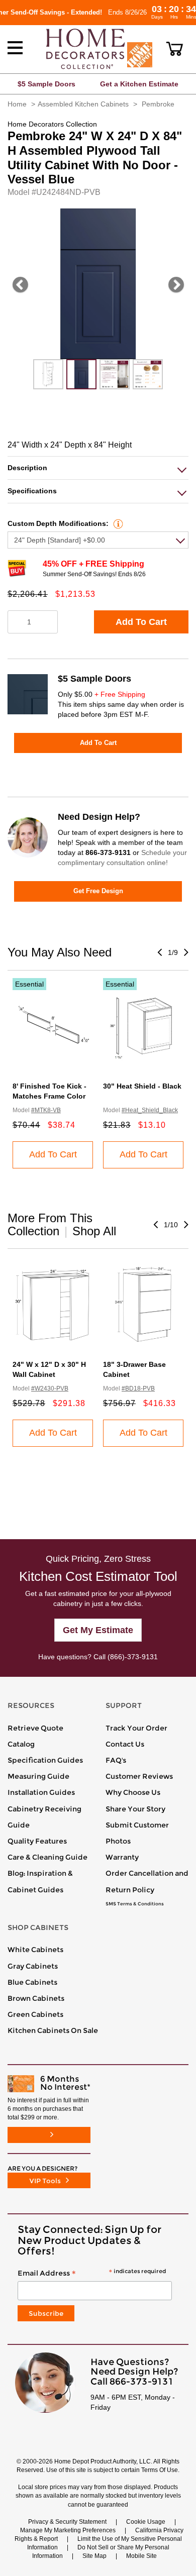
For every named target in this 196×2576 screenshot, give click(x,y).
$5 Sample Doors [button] (46, 84)
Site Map (94, 2556)
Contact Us (125, 1744)
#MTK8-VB (46, 1110)
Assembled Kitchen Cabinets (83, 104)
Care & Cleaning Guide (47, 1857)
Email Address (92, 2274)
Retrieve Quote (35, 1728)
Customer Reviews (139, 1776)
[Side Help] (117, 523)
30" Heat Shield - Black (142, 1086)
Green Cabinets (35, 2014)
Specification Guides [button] (45, 1760)
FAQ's (116, 1760)
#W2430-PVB (50, 1388)
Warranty (122, 1857)
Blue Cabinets (32, 1982)
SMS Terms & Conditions (135, 1904)
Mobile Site (141, 2556)
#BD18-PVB (138, 1388)
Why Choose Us (133, 1792)
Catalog (21, 1744)
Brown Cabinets (36, 1998)
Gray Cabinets (33, 1966)
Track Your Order (136, 1728)
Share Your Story (135, 1809)
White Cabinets (35, 1950)
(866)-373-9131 (133, 1657)
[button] (175, 49)
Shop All (94, 1231)
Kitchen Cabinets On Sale (53, 2030)
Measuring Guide (38, 1776)
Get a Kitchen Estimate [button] (139, 84)
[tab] (98, 468)
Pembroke (158, 104)
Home (17, 104)
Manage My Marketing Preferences (68, 2530)
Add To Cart (141, 622)
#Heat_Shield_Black (150, 1110)
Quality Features (37, 1841)
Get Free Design (98, 891)
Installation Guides (41, 1792)
